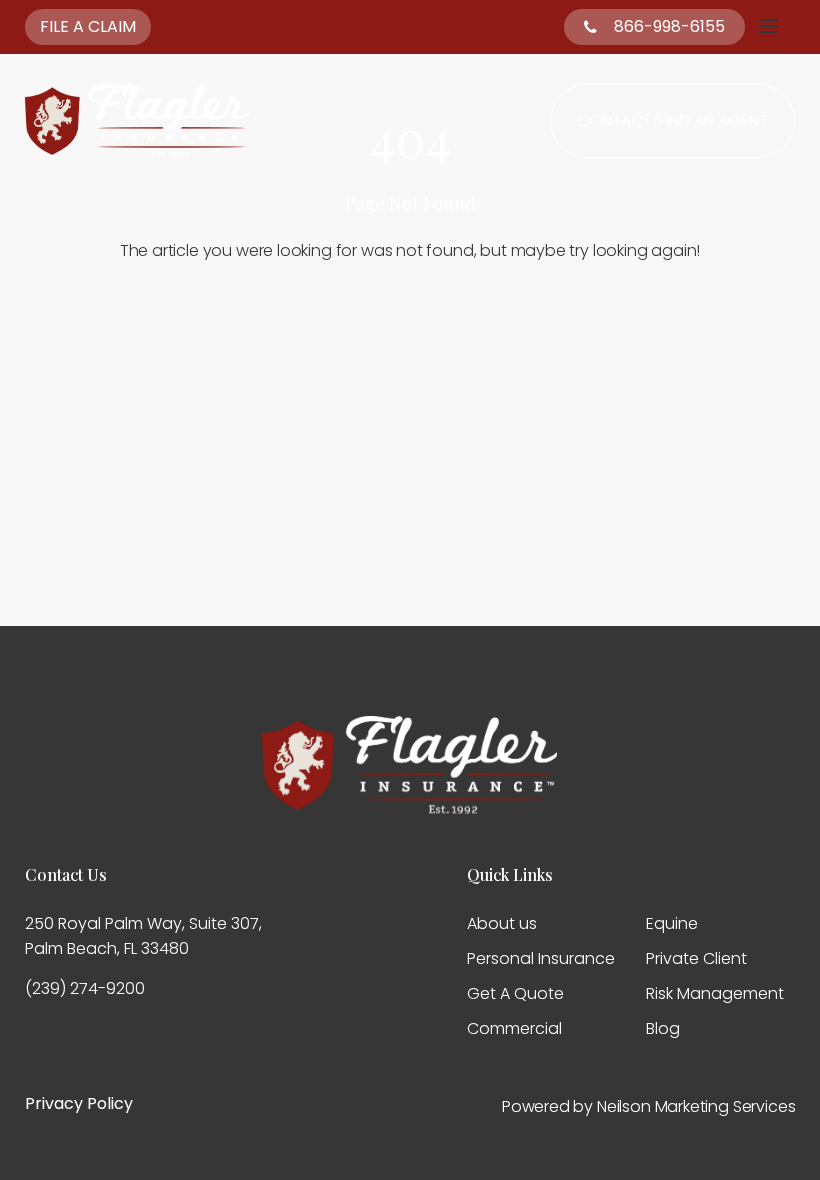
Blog (663, 1028)
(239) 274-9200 (85, 988)
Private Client (696, 958)
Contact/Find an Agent (672, 120)
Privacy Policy (79, 1103)
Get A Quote (515, 993)
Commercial (514, 1028)
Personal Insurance (541, 958)
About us (502, 923)
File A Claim (88, 26)
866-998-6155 (669, 26)
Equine (672, 923)
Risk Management (715, 993)
